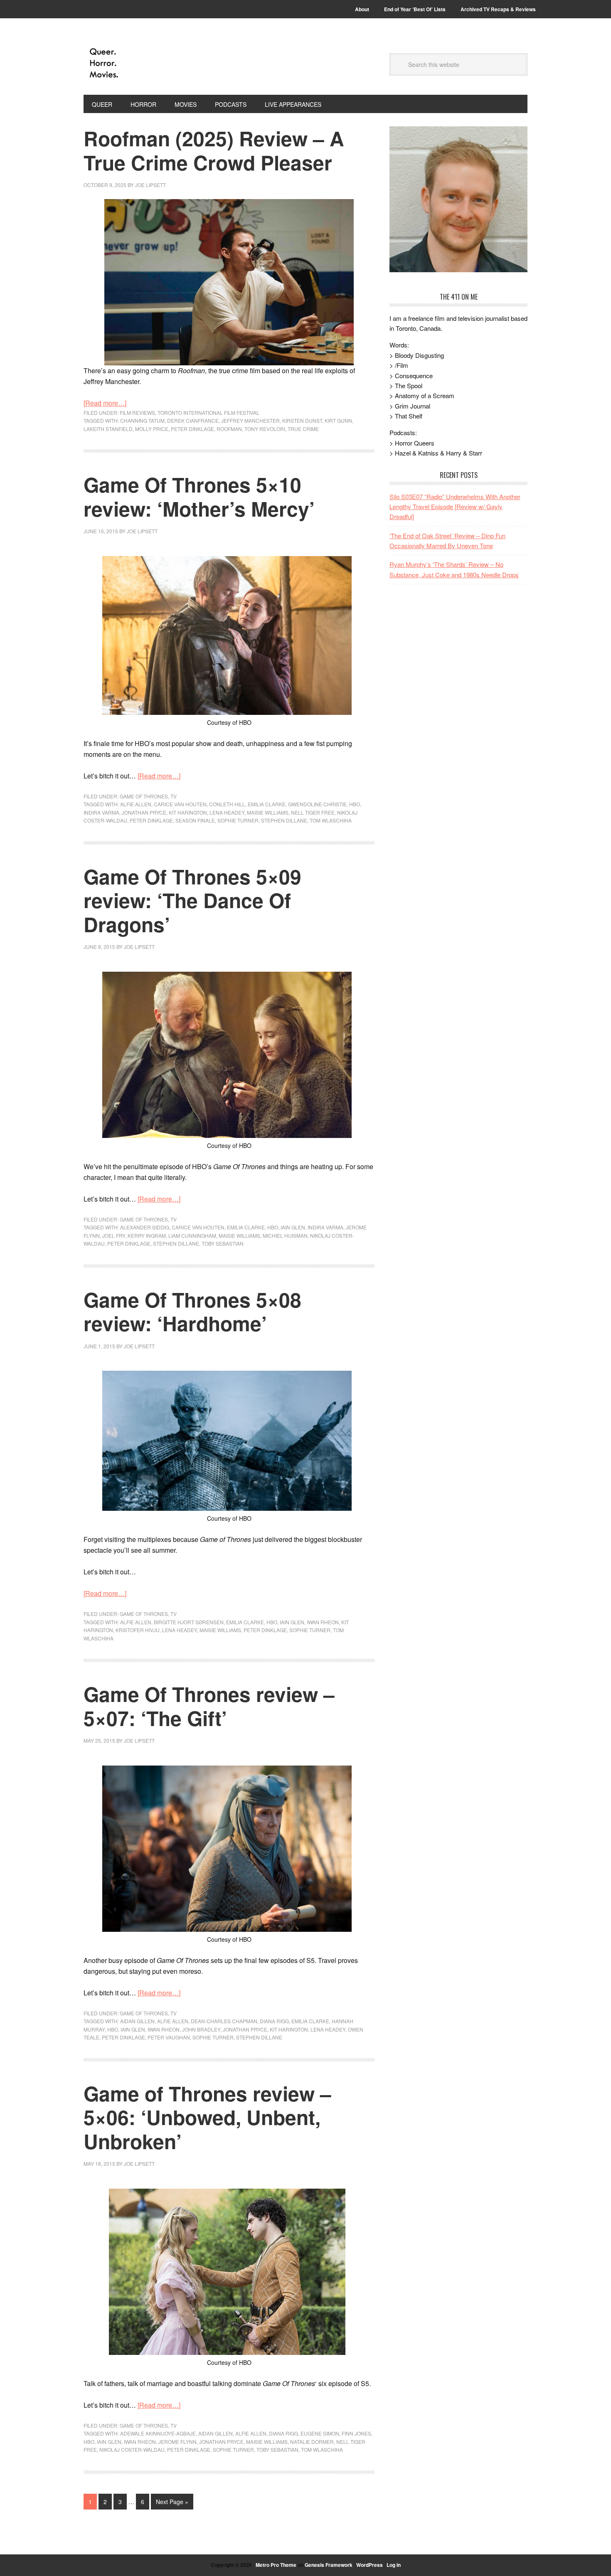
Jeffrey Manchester (250, 420)
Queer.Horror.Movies (140, 63)
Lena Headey (227, 812)
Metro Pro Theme (276, 2565)
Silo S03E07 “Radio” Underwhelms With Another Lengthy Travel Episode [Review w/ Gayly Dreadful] (455, 507)
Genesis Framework (329, 2565)
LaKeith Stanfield (108, 429)
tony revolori (265, 429)
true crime (303, 429)
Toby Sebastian (223, 1243)
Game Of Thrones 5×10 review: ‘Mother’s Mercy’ (199, 496)
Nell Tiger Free (313, 812)
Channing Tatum (142, 420)
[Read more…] (105, 403)
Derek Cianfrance (193, 420)
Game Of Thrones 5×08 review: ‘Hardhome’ (192, 1311)
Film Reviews (137, 413)
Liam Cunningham (192, 1235)
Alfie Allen (136, 804)
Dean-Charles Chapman (224, 2021)
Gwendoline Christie (317, 804)
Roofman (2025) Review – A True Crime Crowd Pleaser (214, 150)
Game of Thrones (144, 796)
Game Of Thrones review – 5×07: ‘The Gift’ (209, 1706)
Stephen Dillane (284, 820)
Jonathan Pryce (144, 812)
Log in (394, 2565)
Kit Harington (188, 812)
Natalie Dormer (312, 2442)
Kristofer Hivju (138, 1630)
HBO (355, 804)
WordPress (370, 2565)
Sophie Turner (238, 820)
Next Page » (172, 2502)
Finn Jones (356, 2433)
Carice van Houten (180, 804)
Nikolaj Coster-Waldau (132, 2449)
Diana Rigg (274, 2021)
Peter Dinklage (192, 429)
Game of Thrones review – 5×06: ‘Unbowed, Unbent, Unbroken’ (207, 2117)
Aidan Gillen (137, 2021)
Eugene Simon (320, 2433)
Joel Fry (114, 1235)
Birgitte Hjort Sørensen (189, 1622)
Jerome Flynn (177, 2442)
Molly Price (152, 429)
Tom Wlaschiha (331, 820)
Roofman (229, 429)
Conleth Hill (227, 804)
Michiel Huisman (285, 1235)
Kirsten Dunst (302, 420)
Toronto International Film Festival (208, 413)
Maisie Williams (268, 812)
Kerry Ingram (147, 1235)
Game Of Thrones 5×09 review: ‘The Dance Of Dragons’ (192, 900)
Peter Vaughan (169, 2037)
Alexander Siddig (145, 1227)
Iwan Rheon (323, 1622)
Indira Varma (101, 812)
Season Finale (195, 820)
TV (174, 796)
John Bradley (201, 2029)
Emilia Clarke (267, 804)
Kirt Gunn (338, 420)
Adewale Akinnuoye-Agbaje (158, 2433)
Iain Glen (293, 1227)
